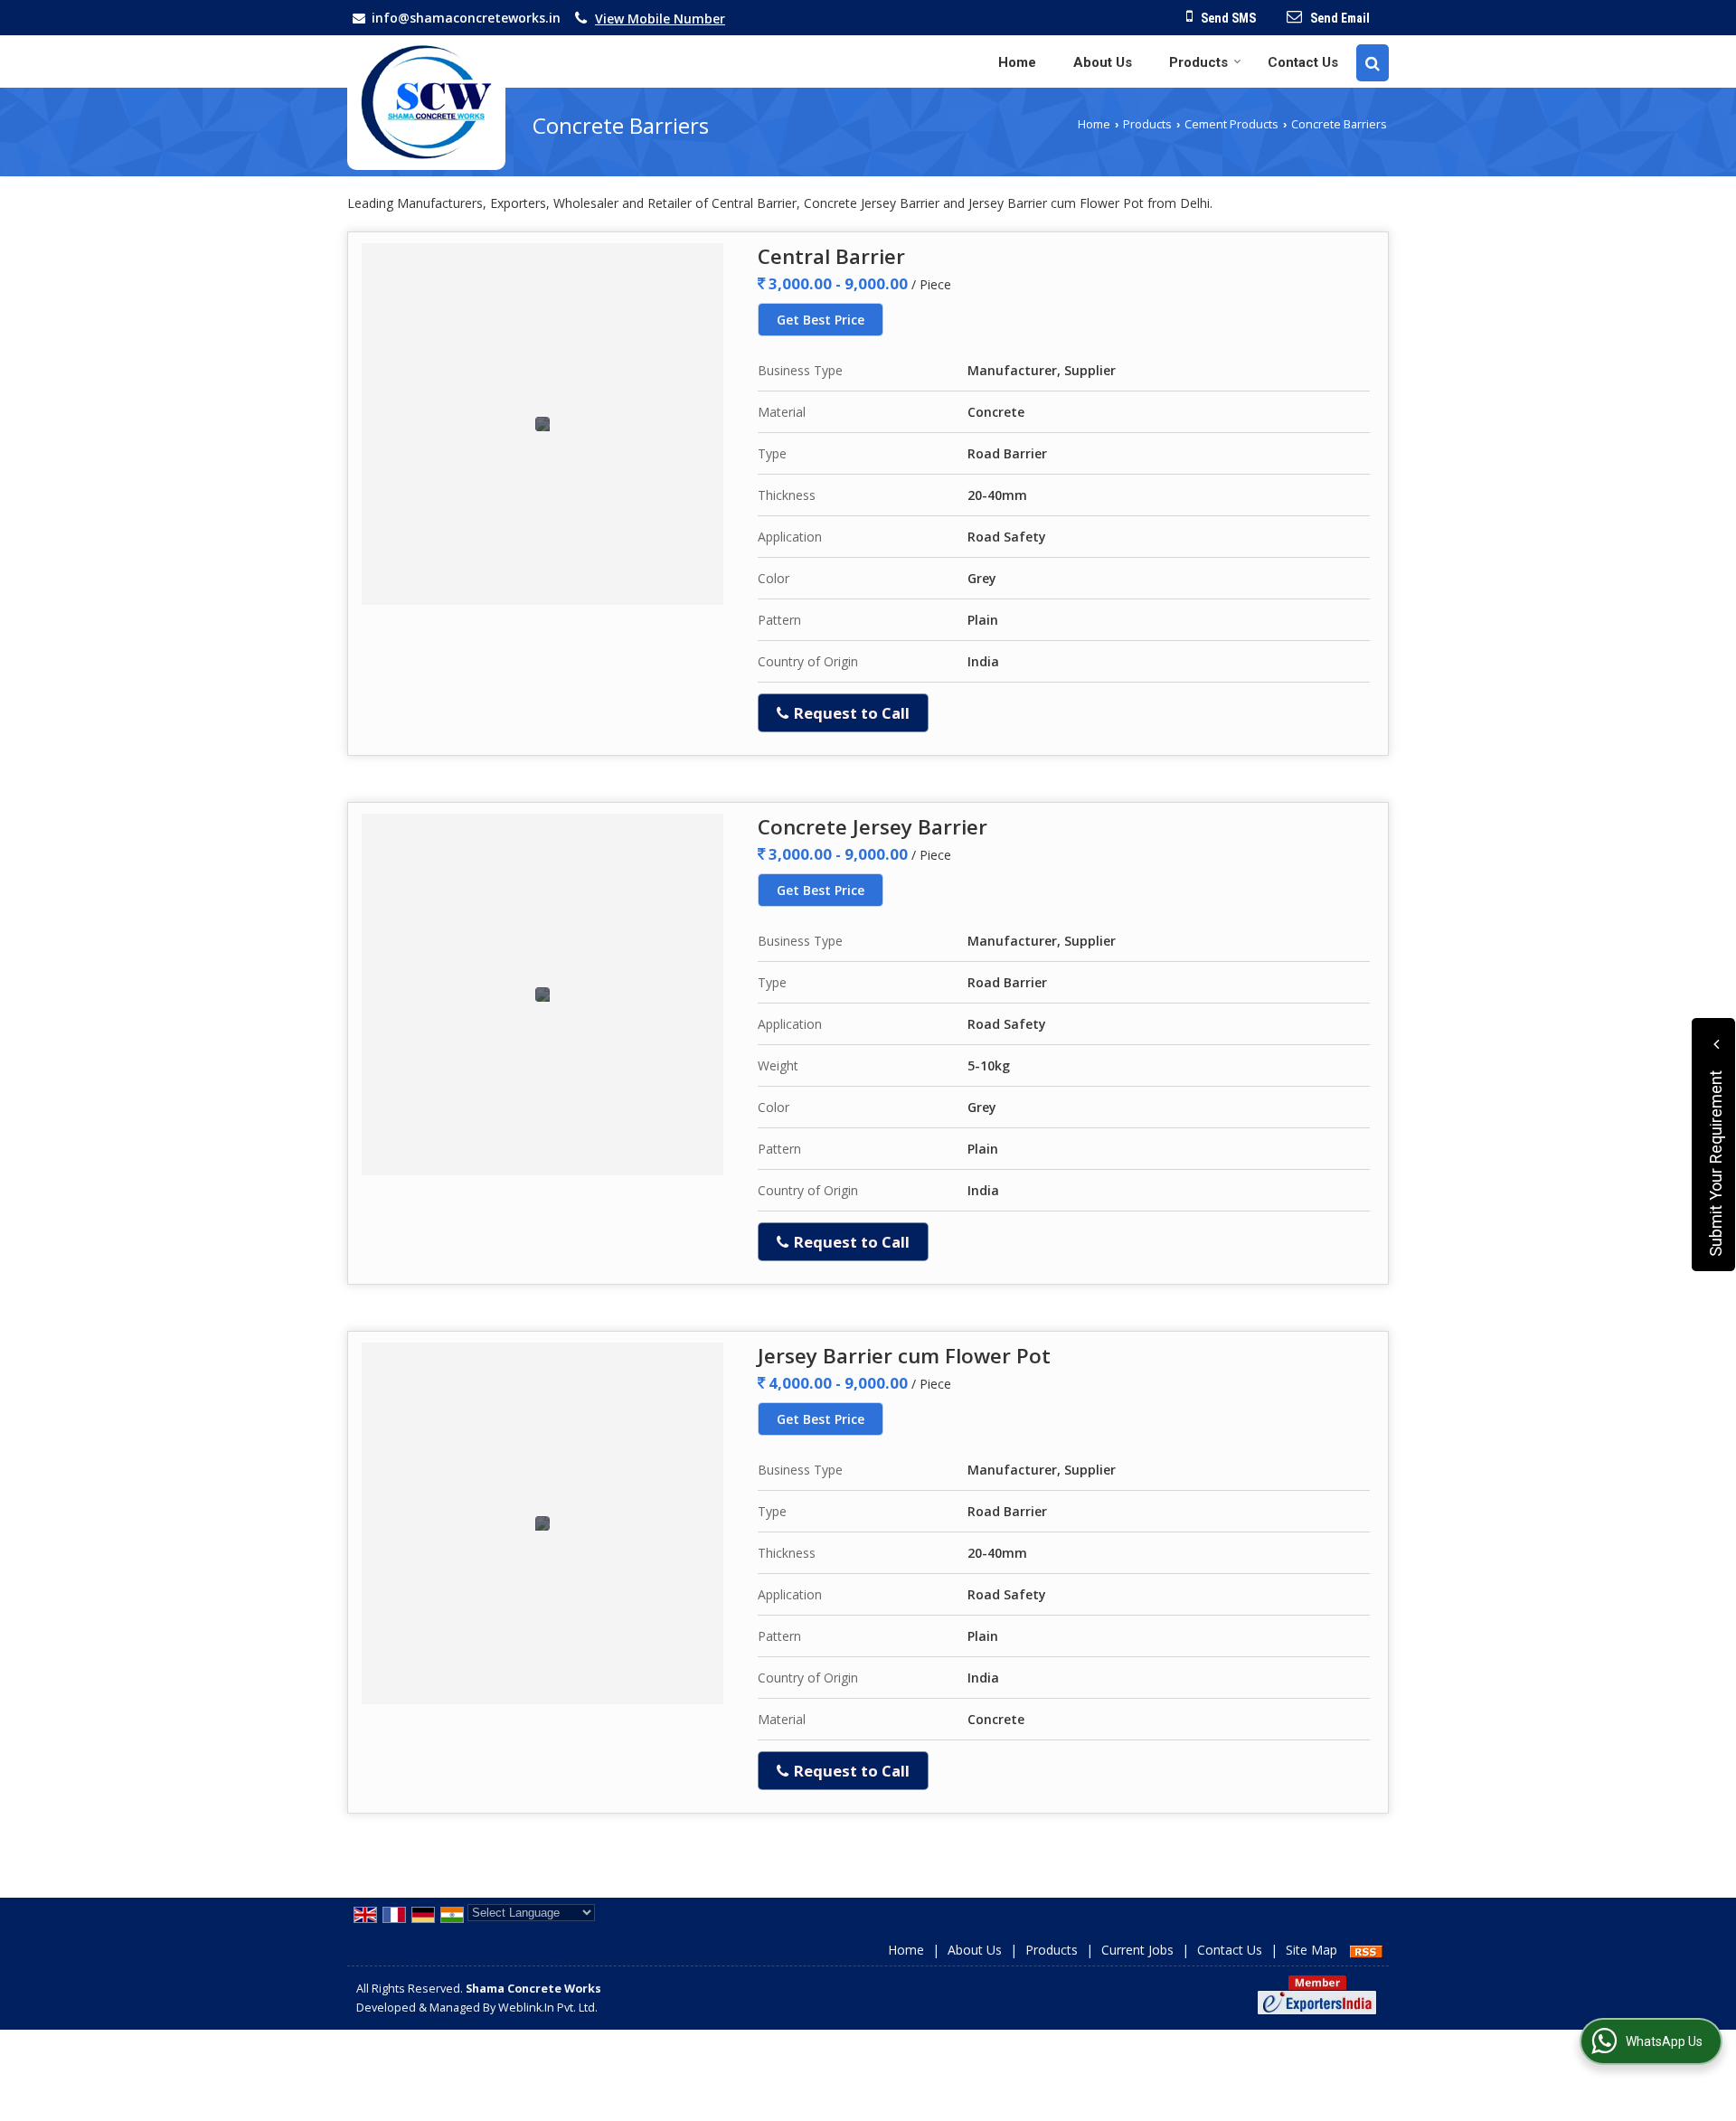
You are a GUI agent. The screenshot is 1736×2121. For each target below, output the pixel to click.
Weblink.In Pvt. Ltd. (548, 2008)
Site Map (1311, 1950)
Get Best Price (821, 320)
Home (1017, 62)
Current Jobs (1137, 1950)
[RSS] (1366, 1950)
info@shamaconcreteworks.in (466, 18)
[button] (660, 19)
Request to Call (850, 713)
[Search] (1373, 63)
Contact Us (1303, 62)
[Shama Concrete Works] (426, 103)
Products (1198, 62)
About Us (1103, 62)
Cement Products (1231, 124)
